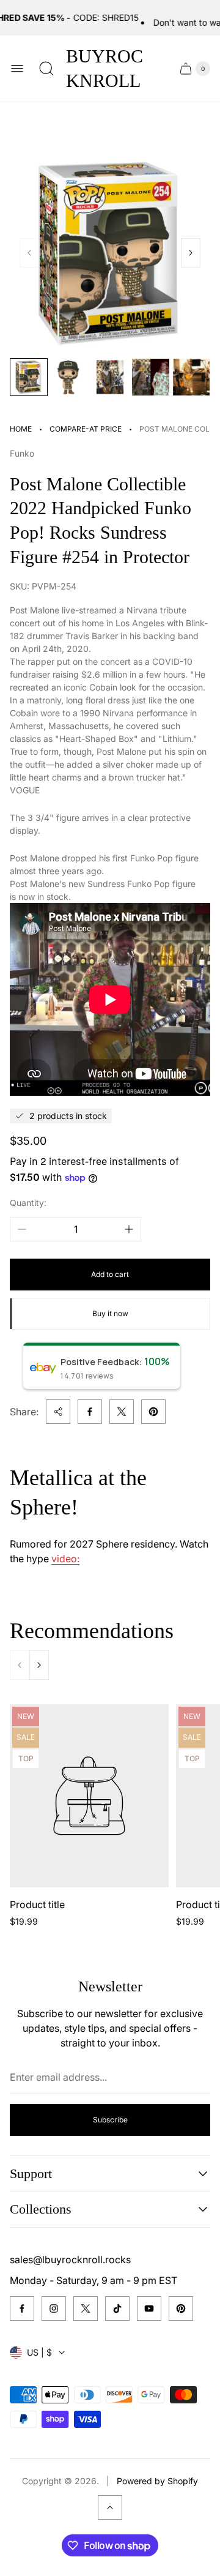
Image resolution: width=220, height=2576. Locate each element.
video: (65, 1559)
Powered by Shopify (157, 2481)
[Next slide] (191, 253)
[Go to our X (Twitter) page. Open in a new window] (86, 2308)
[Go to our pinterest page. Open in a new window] (181, 2308)
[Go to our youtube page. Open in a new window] (149, 2308)
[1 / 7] (29, 377)
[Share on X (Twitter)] (122, 1412)
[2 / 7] (69, 377)
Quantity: (28, 1203)
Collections (41, 2209)
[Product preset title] (89, 1796)
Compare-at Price (86, 429)
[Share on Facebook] (90, 1412)
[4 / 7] (150, 377)
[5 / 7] (191, 377)
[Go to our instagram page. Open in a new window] (54, 2308)
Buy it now (110, 1313)
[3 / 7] (110, 377)
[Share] (58, 1412)
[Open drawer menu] (17, 69)
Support (31, 2173)
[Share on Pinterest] (153, 1412)
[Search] (46, 69)
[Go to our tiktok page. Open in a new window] (117, 2308)
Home (21, 429)
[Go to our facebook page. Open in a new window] (22, 2308)
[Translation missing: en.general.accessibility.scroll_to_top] (110, 2507)
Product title (37, 1904)
